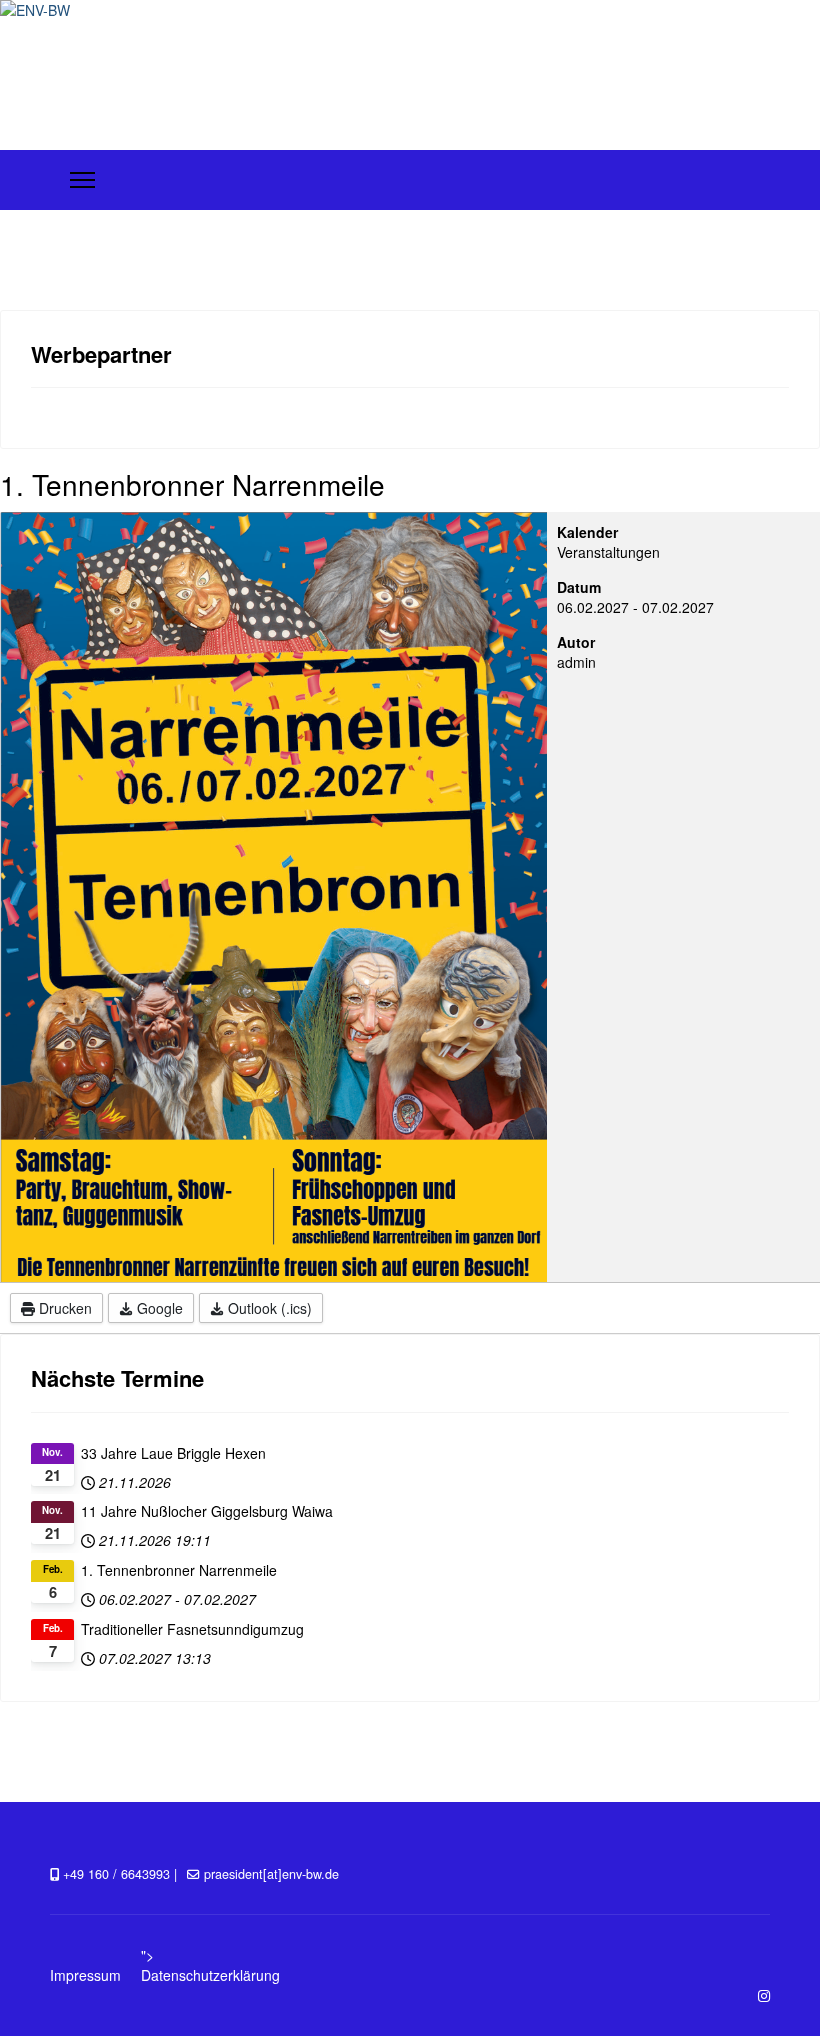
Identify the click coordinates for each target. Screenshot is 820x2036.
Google (158, 1308)
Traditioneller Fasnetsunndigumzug (192, 1629)
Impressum (85, 1975)
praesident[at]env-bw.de (271, 1874)
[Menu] (82, 180)
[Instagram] (764, 1995)
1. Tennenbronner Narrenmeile (179, 1570)
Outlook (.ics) (268, 1308)
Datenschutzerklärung (210, 1975)
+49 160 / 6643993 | (120, 1874)
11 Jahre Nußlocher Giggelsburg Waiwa (207, 1511)
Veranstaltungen (608, 552)
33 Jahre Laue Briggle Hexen (173, 1453)
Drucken (63, 1308)
